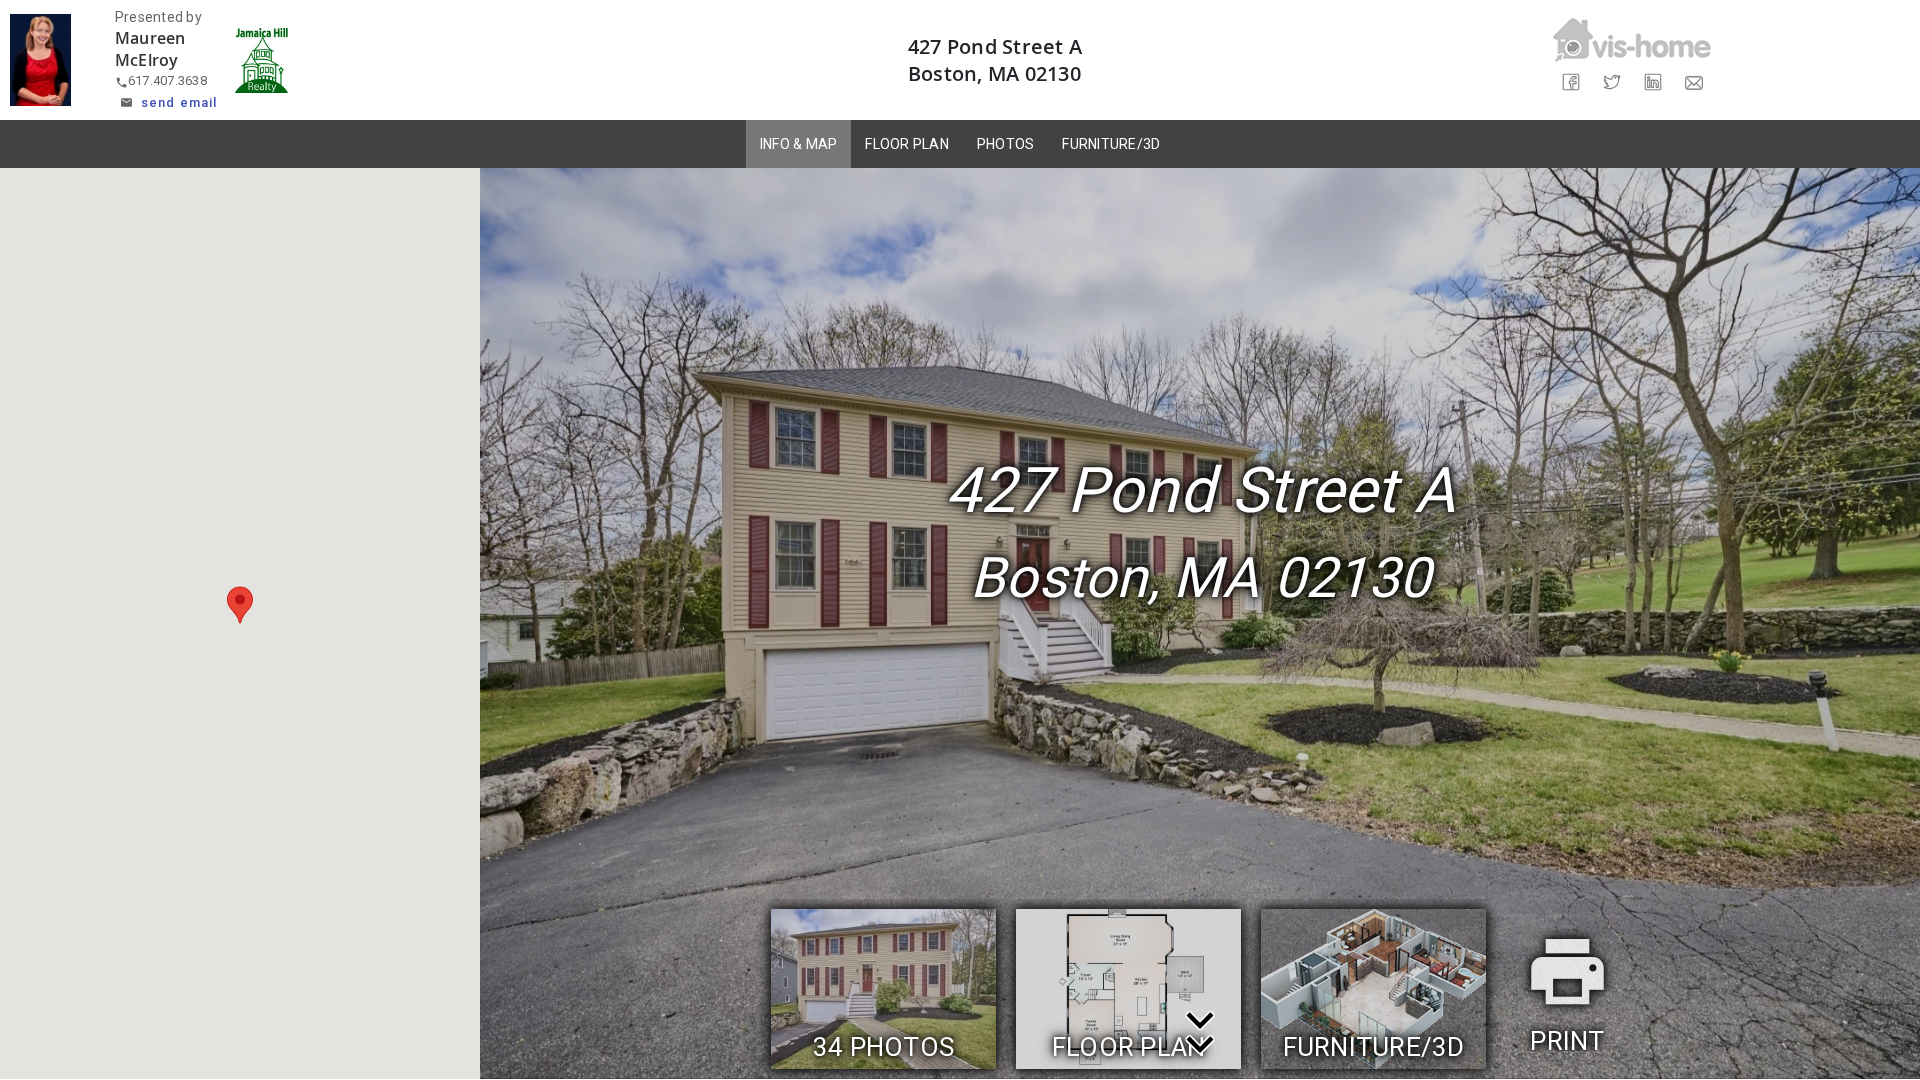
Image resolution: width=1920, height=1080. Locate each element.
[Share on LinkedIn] (1652, 82)
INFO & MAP (799, 144)
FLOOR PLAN (907, 144)
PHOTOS (1006, 144)
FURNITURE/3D (1111, 144)
